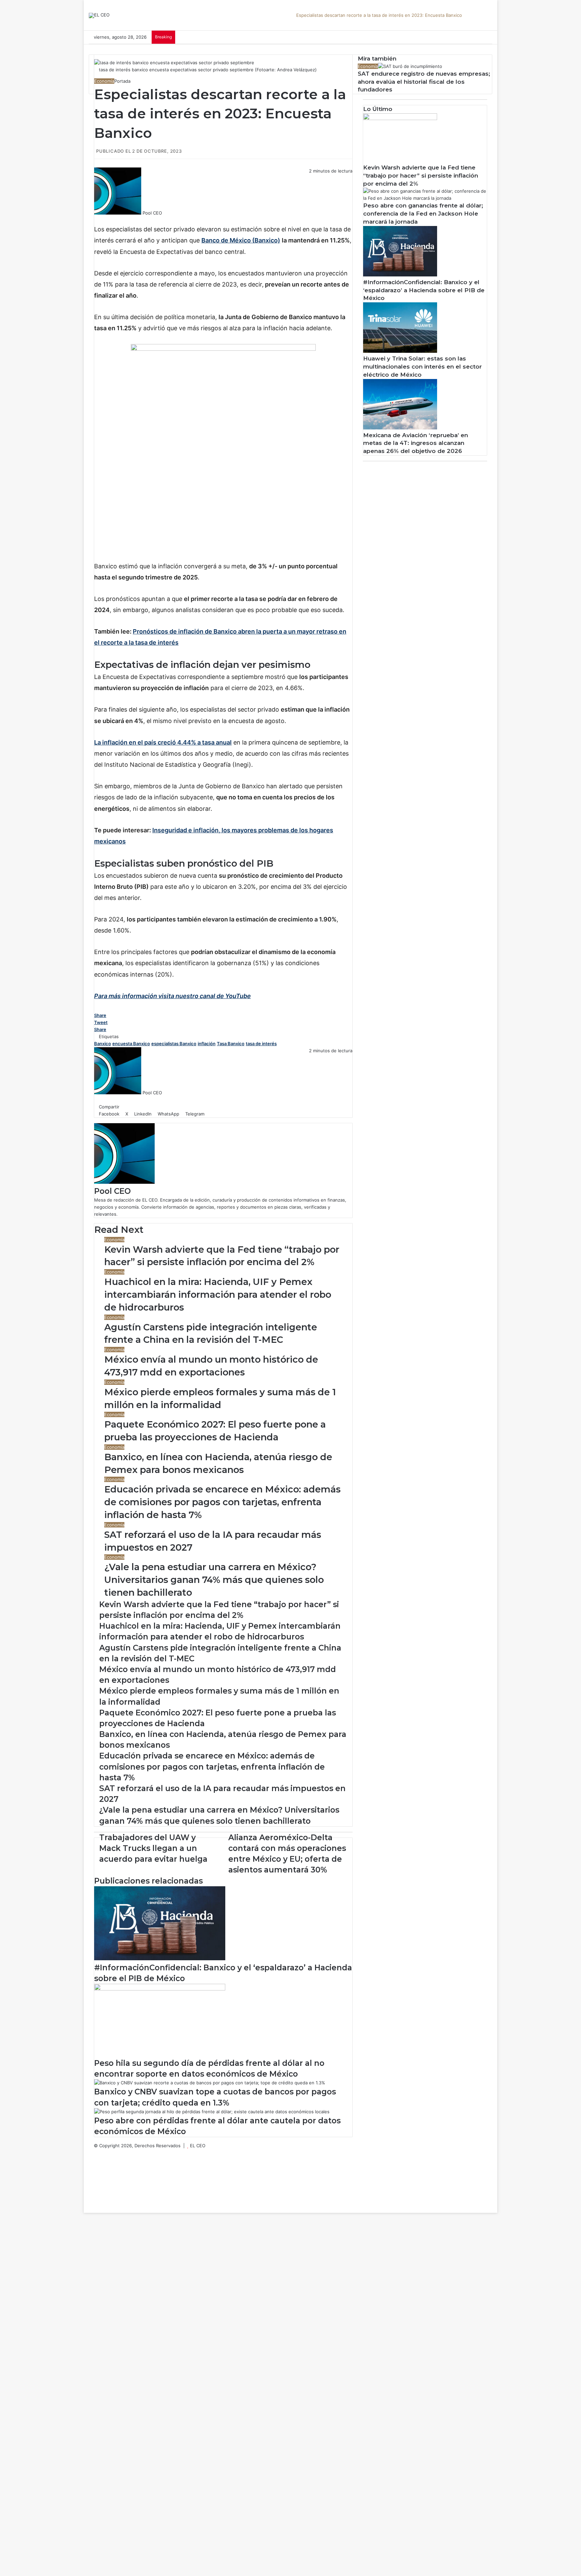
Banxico (103, 1044)
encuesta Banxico (131, 1044)
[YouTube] (95, 2174)
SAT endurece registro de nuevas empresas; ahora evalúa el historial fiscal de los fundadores (424, 82)
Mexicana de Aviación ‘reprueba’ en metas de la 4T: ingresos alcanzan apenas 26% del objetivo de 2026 (416, 443)
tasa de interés (261, 1044)
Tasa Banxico (231, 1044)
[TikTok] (95, 2195)
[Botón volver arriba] (85, 2209)
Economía (104, 81)
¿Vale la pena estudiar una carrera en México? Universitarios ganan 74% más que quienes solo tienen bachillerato (214, 1580)
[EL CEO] (99, 15)
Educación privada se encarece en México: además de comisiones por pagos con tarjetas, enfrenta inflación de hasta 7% (222, 1502)
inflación (207, 1044)
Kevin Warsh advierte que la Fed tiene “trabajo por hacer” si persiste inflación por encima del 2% (421, 176)
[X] (101, 220)
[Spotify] (95, 2188)
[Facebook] (96, 220)
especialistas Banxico (174, 1044)
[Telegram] (115, 220)
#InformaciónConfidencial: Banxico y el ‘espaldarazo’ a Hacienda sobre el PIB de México (424, 290)
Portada (122, 81)
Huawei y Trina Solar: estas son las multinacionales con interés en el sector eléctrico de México (422, 367)
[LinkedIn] (106, 220)
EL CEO (198, 2146)
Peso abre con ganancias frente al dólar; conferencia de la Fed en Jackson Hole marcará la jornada (423, 214)
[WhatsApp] (111, 220)
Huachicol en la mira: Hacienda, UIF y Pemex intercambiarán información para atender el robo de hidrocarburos (218, 1295)
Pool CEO (152, 213)
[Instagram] (95, 2181)
